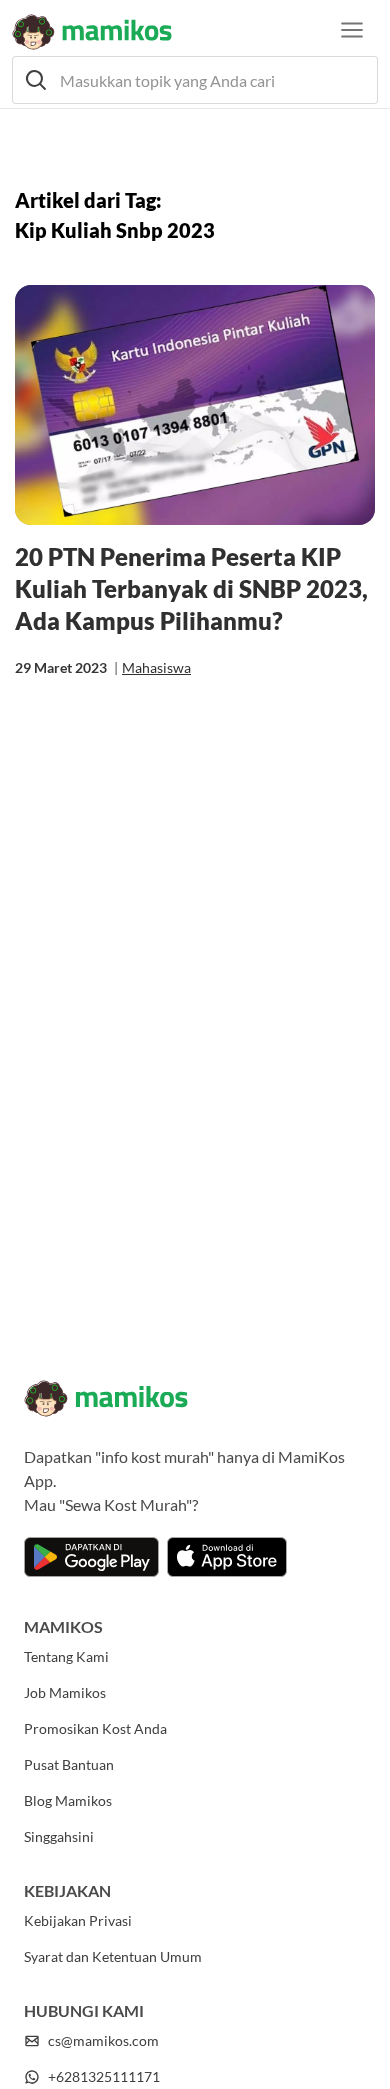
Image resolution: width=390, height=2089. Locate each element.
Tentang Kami (66, 1656)
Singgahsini (59, 1836)
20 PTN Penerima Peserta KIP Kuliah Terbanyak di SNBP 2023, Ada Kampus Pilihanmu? (191, 588)
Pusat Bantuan (69, 1764)
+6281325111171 (104, 2076)
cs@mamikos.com (103, 2040)
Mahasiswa (156, 667)
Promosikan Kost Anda (95, 1728)
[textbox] (195, 80)
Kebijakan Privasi (78, 1920)
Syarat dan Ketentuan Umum (113, 1956)
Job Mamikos (65, 1692)
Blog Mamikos (68, 1800)
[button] (195, 80)
